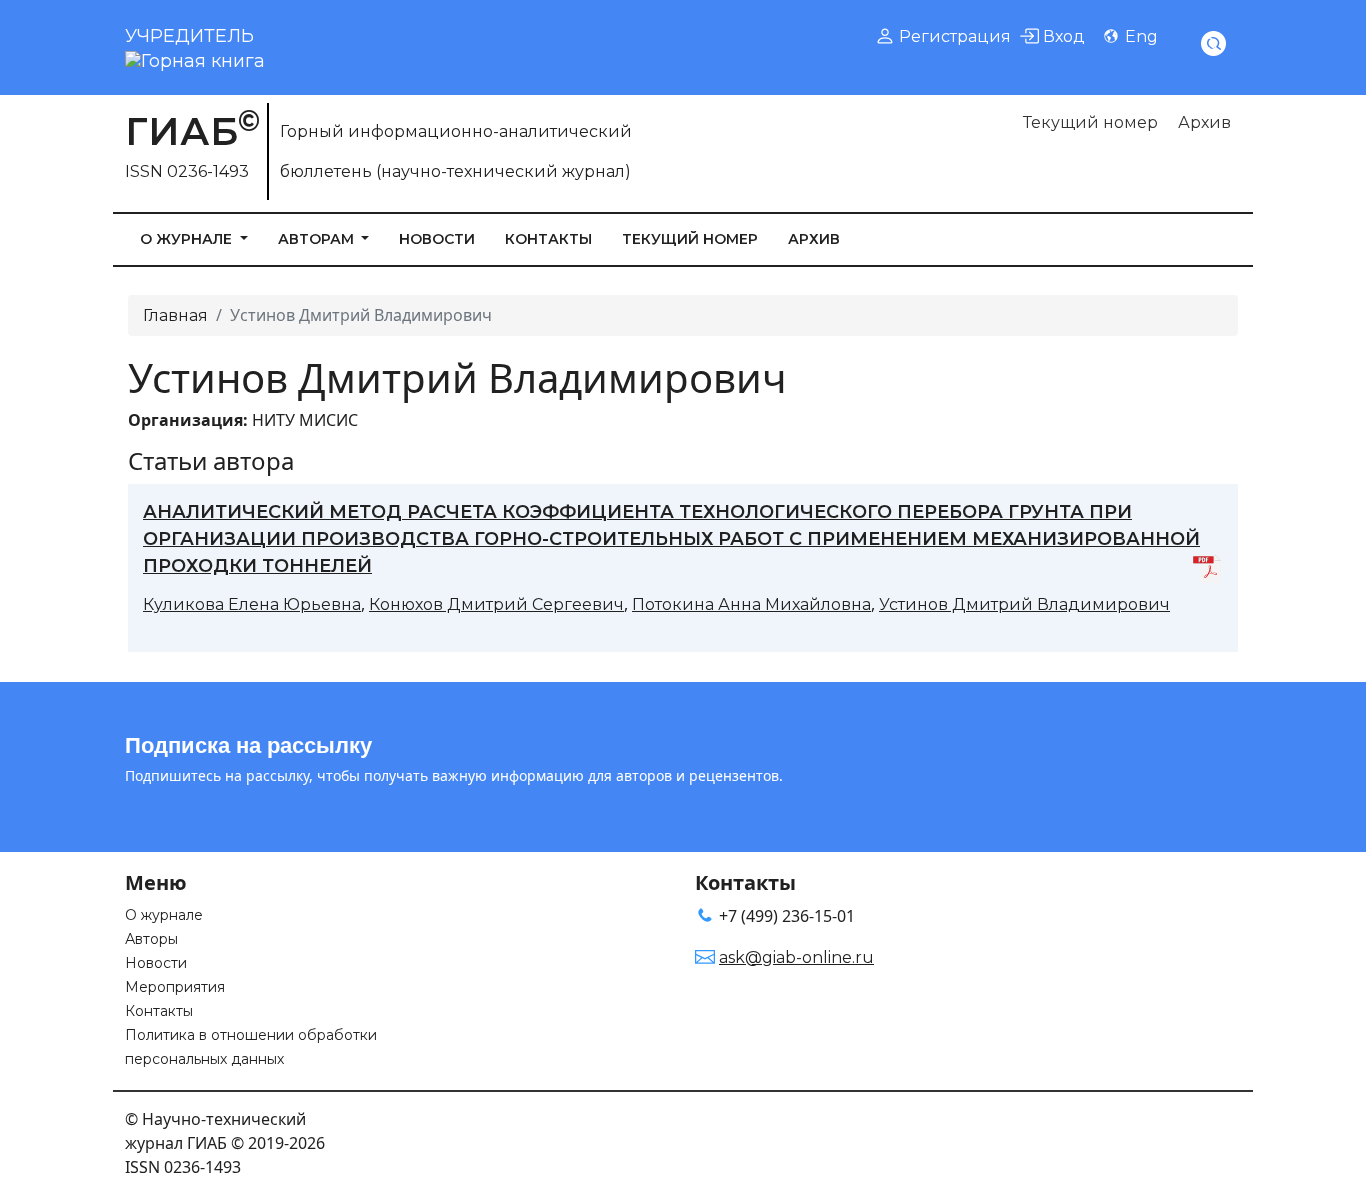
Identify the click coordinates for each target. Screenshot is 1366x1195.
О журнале (188, 239)
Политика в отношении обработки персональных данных (251, 1047)
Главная (175, 315)
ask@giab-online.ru (796, 957)
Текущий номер (1090, 122)
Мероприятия (175, 987)
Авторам (318, 239)
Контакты (548, 239)
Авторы (151, 939)
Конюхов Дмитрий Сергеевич (496, 604)
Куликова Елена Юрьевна (252, 604)
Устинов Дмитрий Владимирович (1024, 604)
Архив (1204, 122)
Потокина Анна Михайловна (751, 604)
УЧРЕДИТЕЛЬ (189, 36)
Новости (437, 239)
